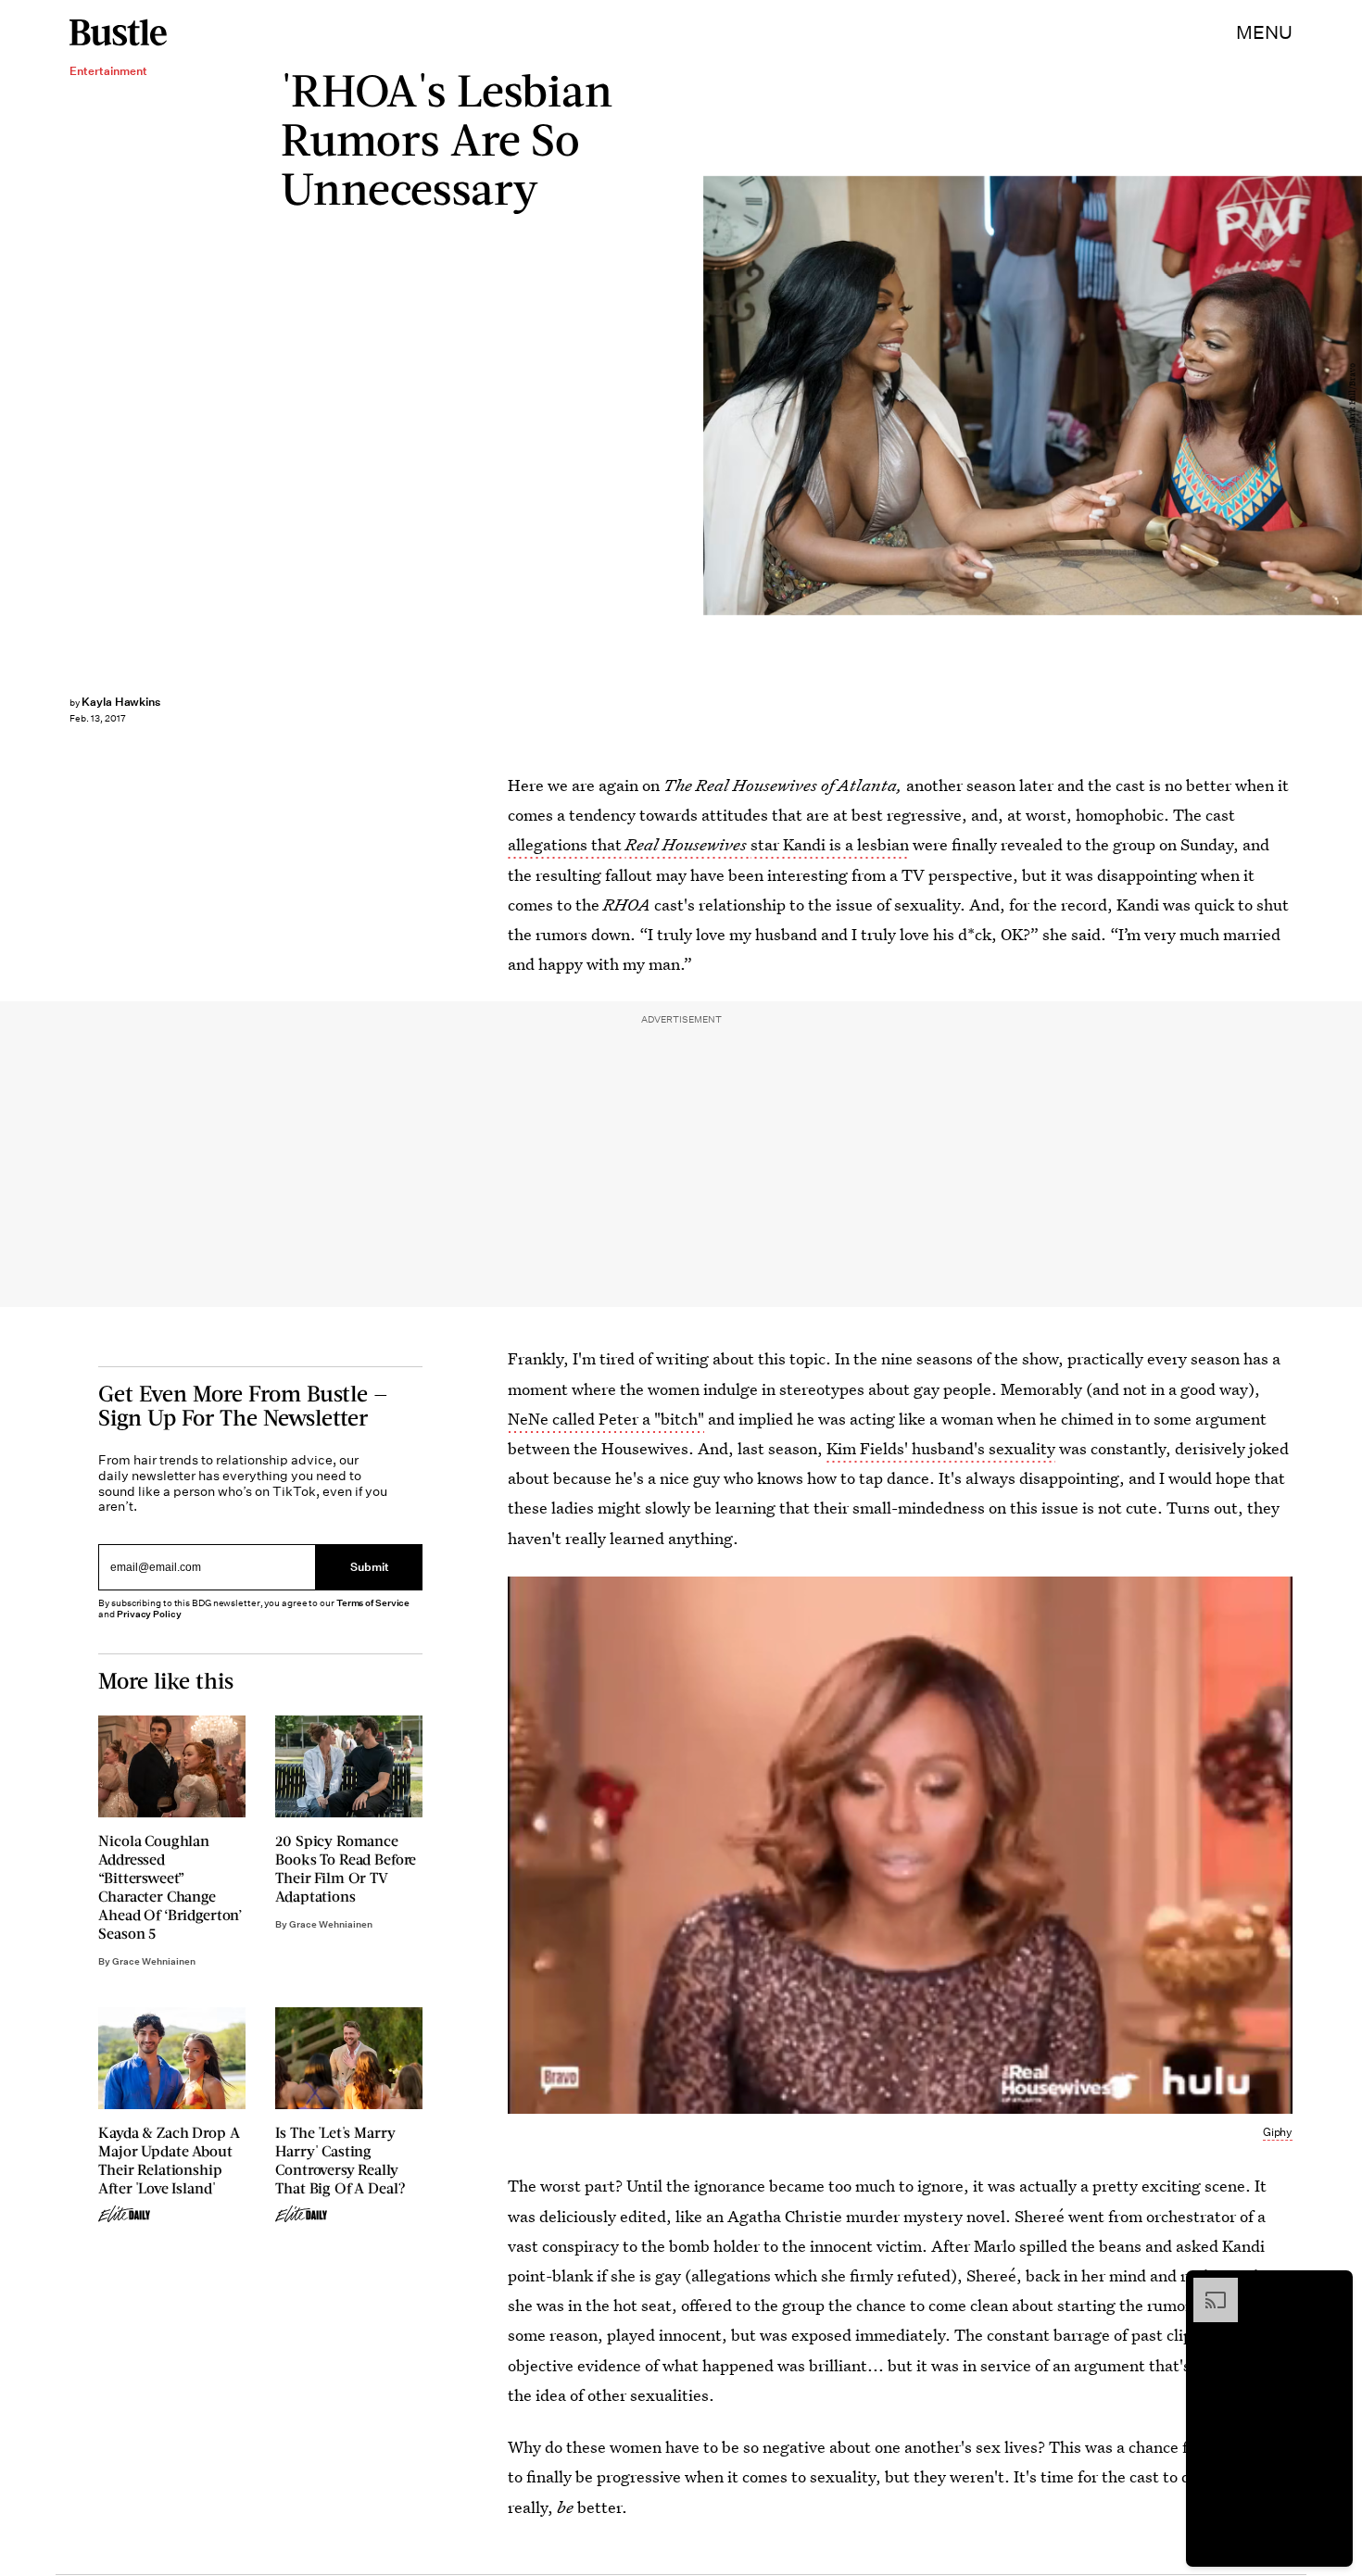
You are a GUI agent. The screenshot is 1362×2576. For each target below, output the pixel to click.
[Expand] (1206, 2287)
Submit (370, 1568)
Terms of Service (373, 1603)
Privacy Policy (149, 1614)
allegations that (567, 844)
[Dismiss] (1332, 2287)
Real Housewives (688, 844)
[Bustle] (118, 32)
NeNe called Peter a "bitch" (606, 1419)
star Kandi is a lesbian (830, 844)
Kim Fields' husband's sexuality (941, 1448)
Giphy (1278, 2132)
